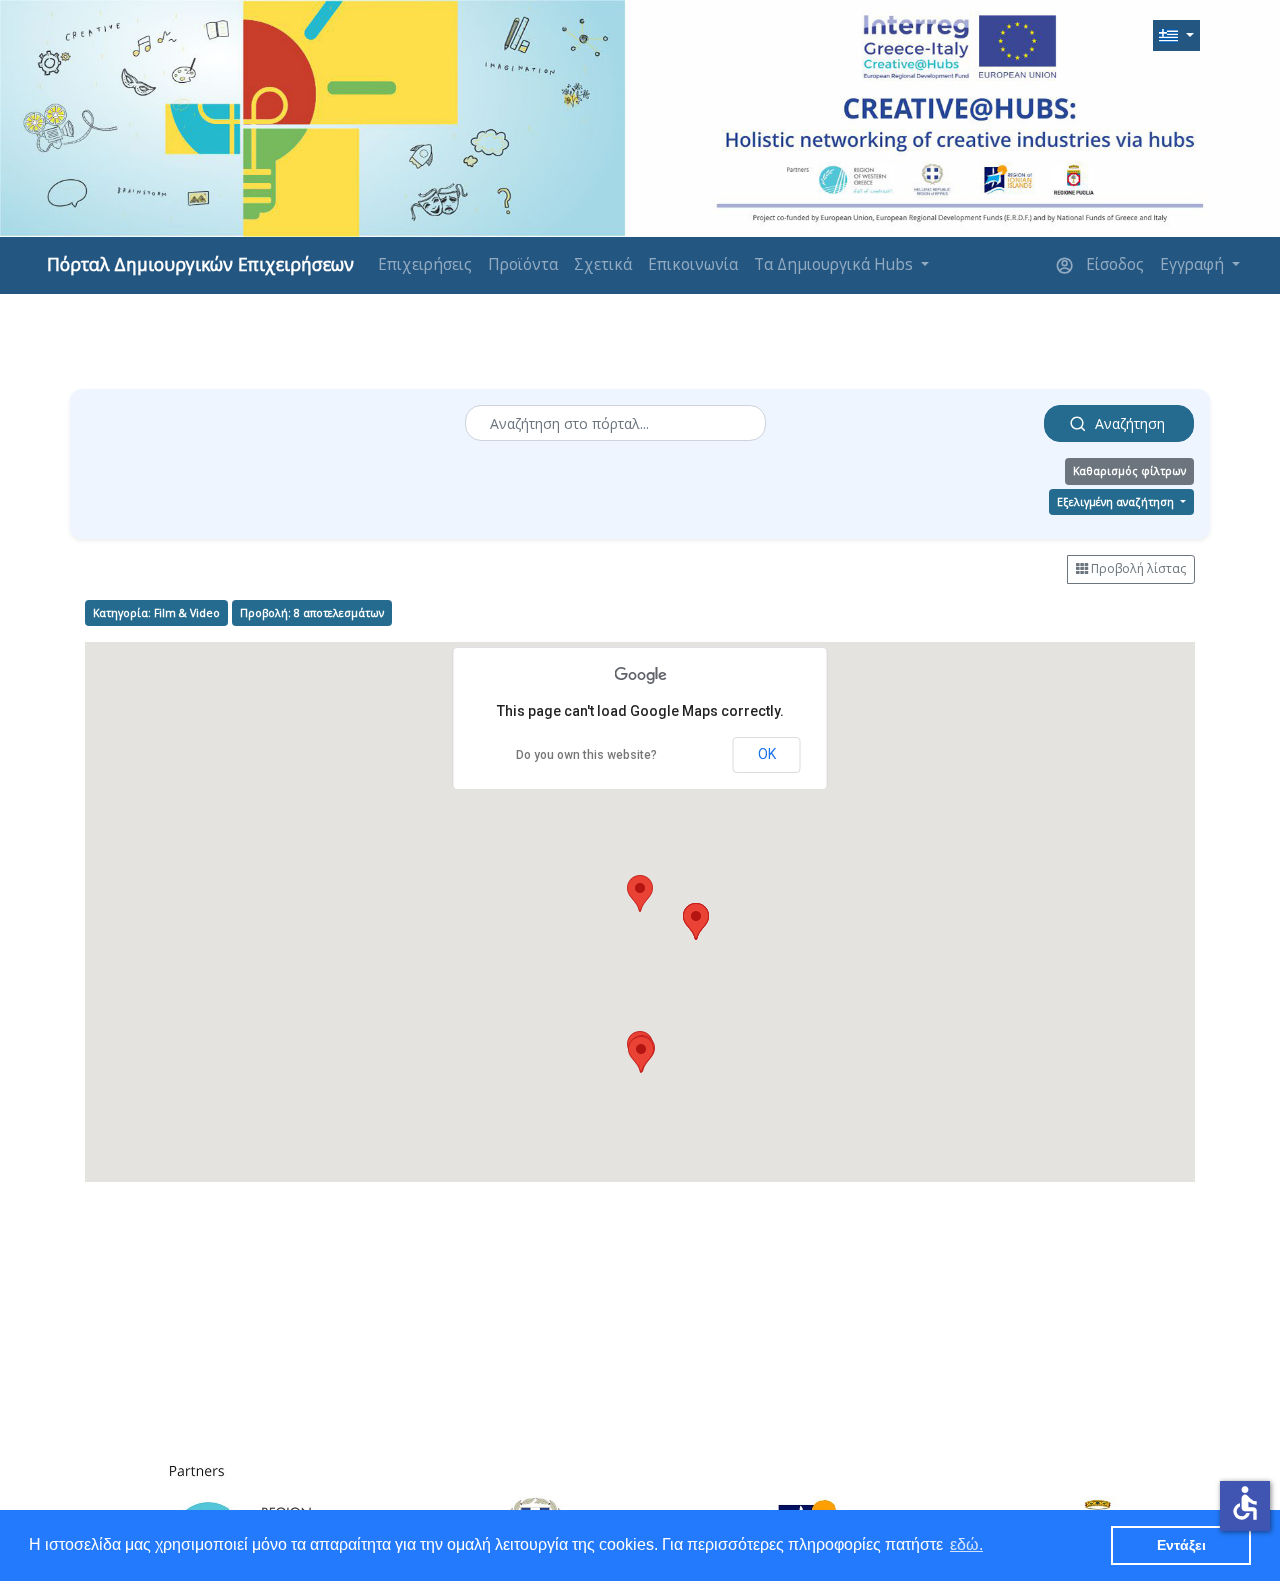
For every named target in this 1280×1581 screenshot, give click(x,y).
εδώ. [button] (966, 1544)
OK (767, 754)
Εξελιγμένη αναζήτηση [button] (1117, 502)
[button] (1176, 36)
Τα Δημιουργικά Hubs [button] (835, 264)
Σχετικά (603, 264)
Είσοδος (1113, 264)
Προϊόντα (523, 264)
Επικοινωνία (693, 264)
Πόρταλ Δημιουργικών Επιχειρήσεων (200, 264)
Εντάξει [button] (1181, 1545)
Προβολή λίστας (1137, 568)
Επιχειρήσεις (425, 264)
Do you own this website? (586, 755)
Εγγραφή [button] (1194, 264)
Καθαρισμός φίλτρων (1129, 471)
